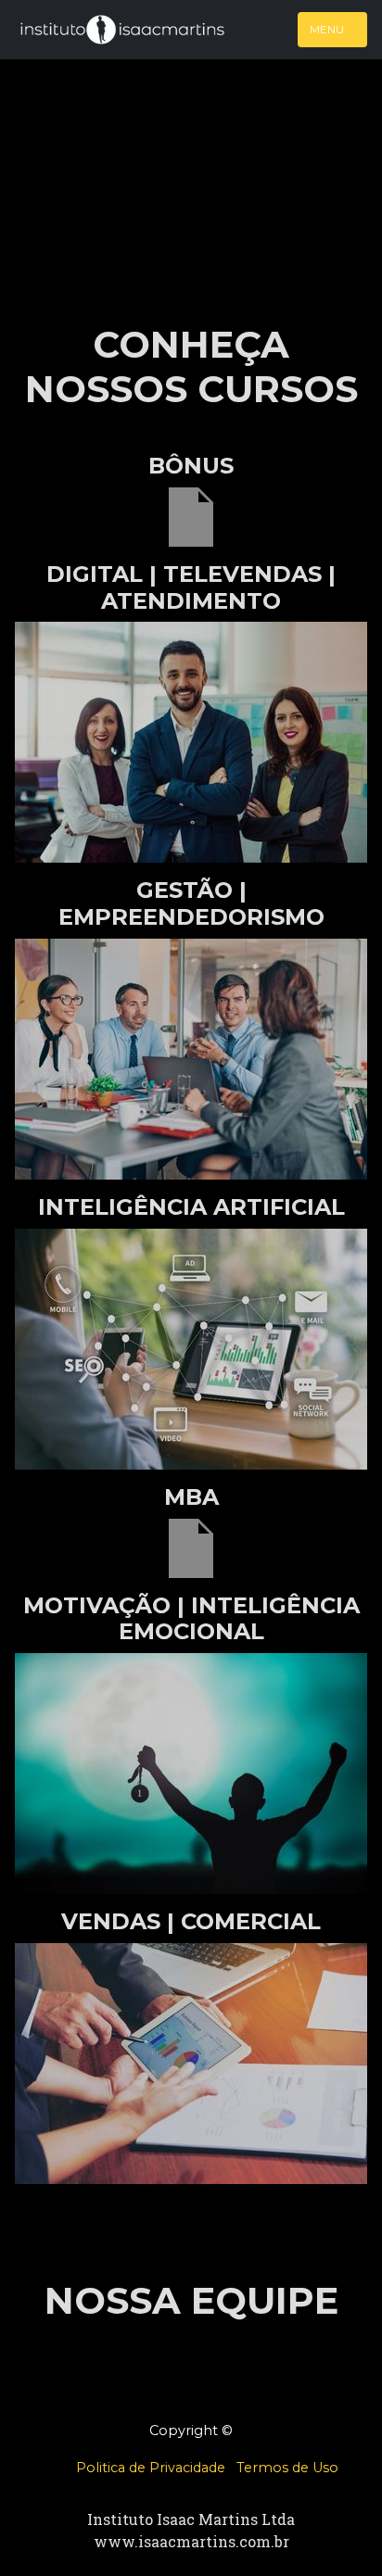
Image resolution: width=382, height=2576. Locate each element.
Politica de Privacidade (151, 2468)
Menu (328, 29)
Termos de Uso (287, 2468)
